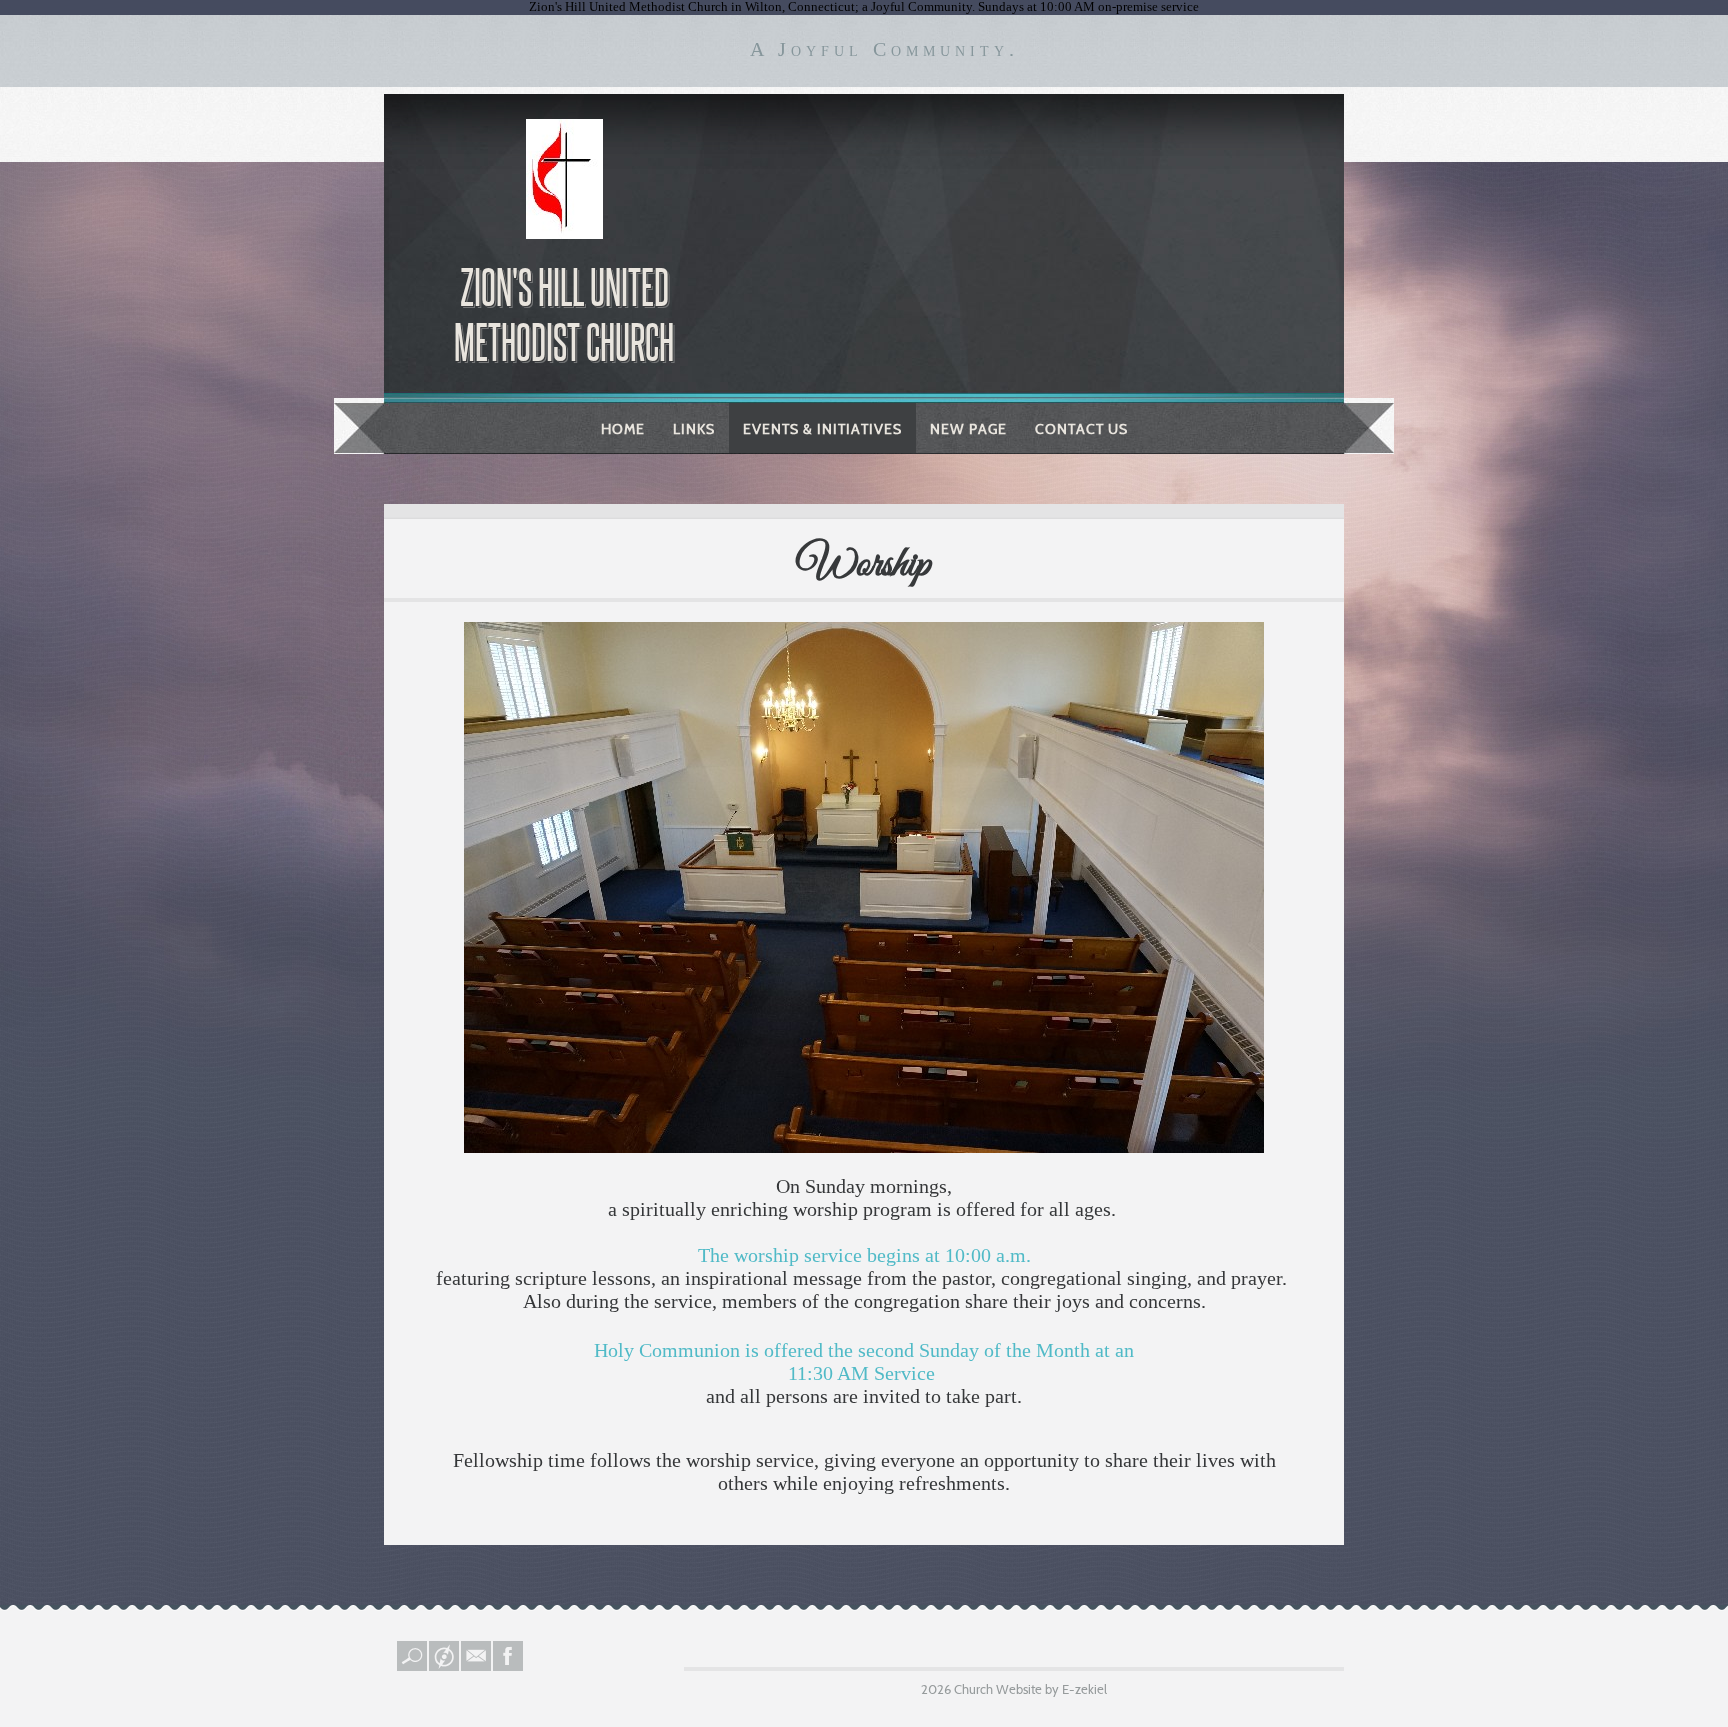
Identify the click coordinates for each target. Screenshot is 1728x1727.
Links (694, 429)
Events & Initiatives (822, 429)
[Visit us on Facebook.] (509, 1666)
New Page (968, 429)
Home (623, 429)
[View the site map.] (445, 1666)
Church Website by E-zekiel (1030, 1689)
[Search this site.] (413, 1666)
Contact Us (1081, 429)
